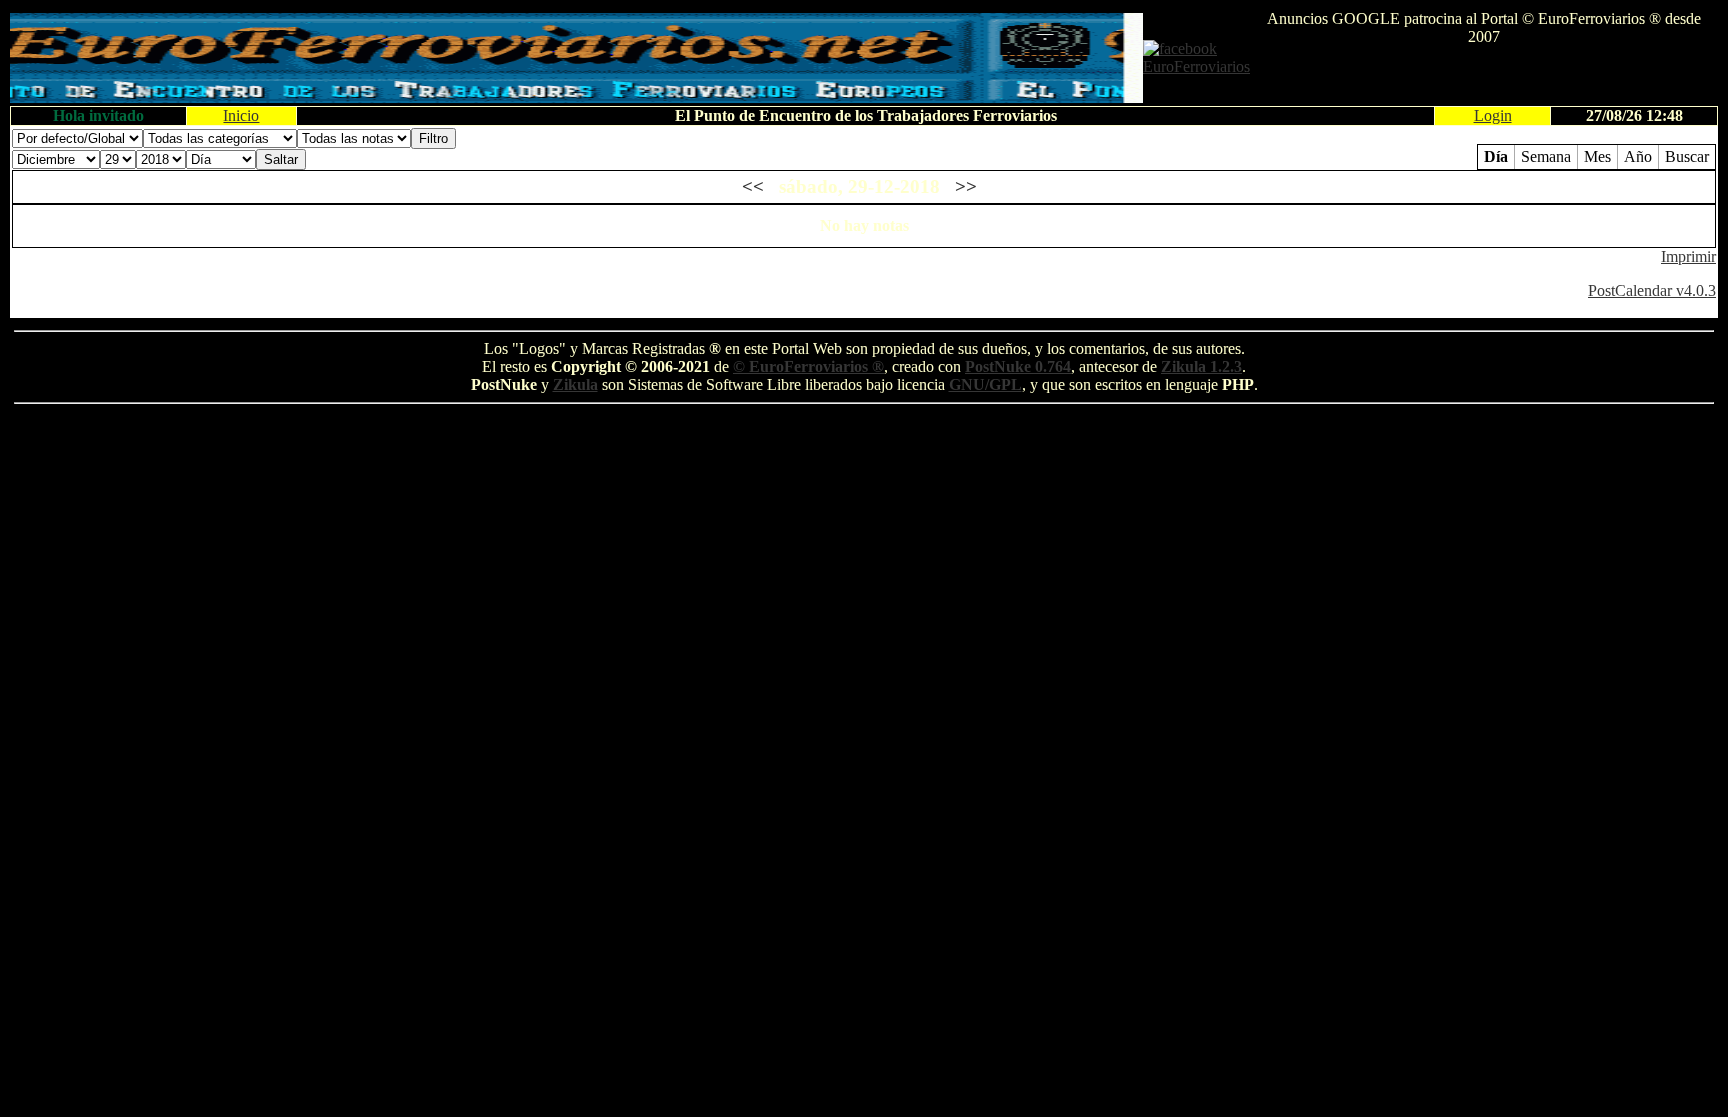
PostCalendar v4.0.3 (1652, 290)
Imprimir (1688, 256)
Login (1493, 115)
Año (1638, 156)
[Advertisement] (1484, 76)
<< (753, 186)
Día (1496, 156)
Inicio (241, 115)
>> (966, 186)
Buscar (1687, 156)
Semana (1546, 156)
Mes (1597, 156)
